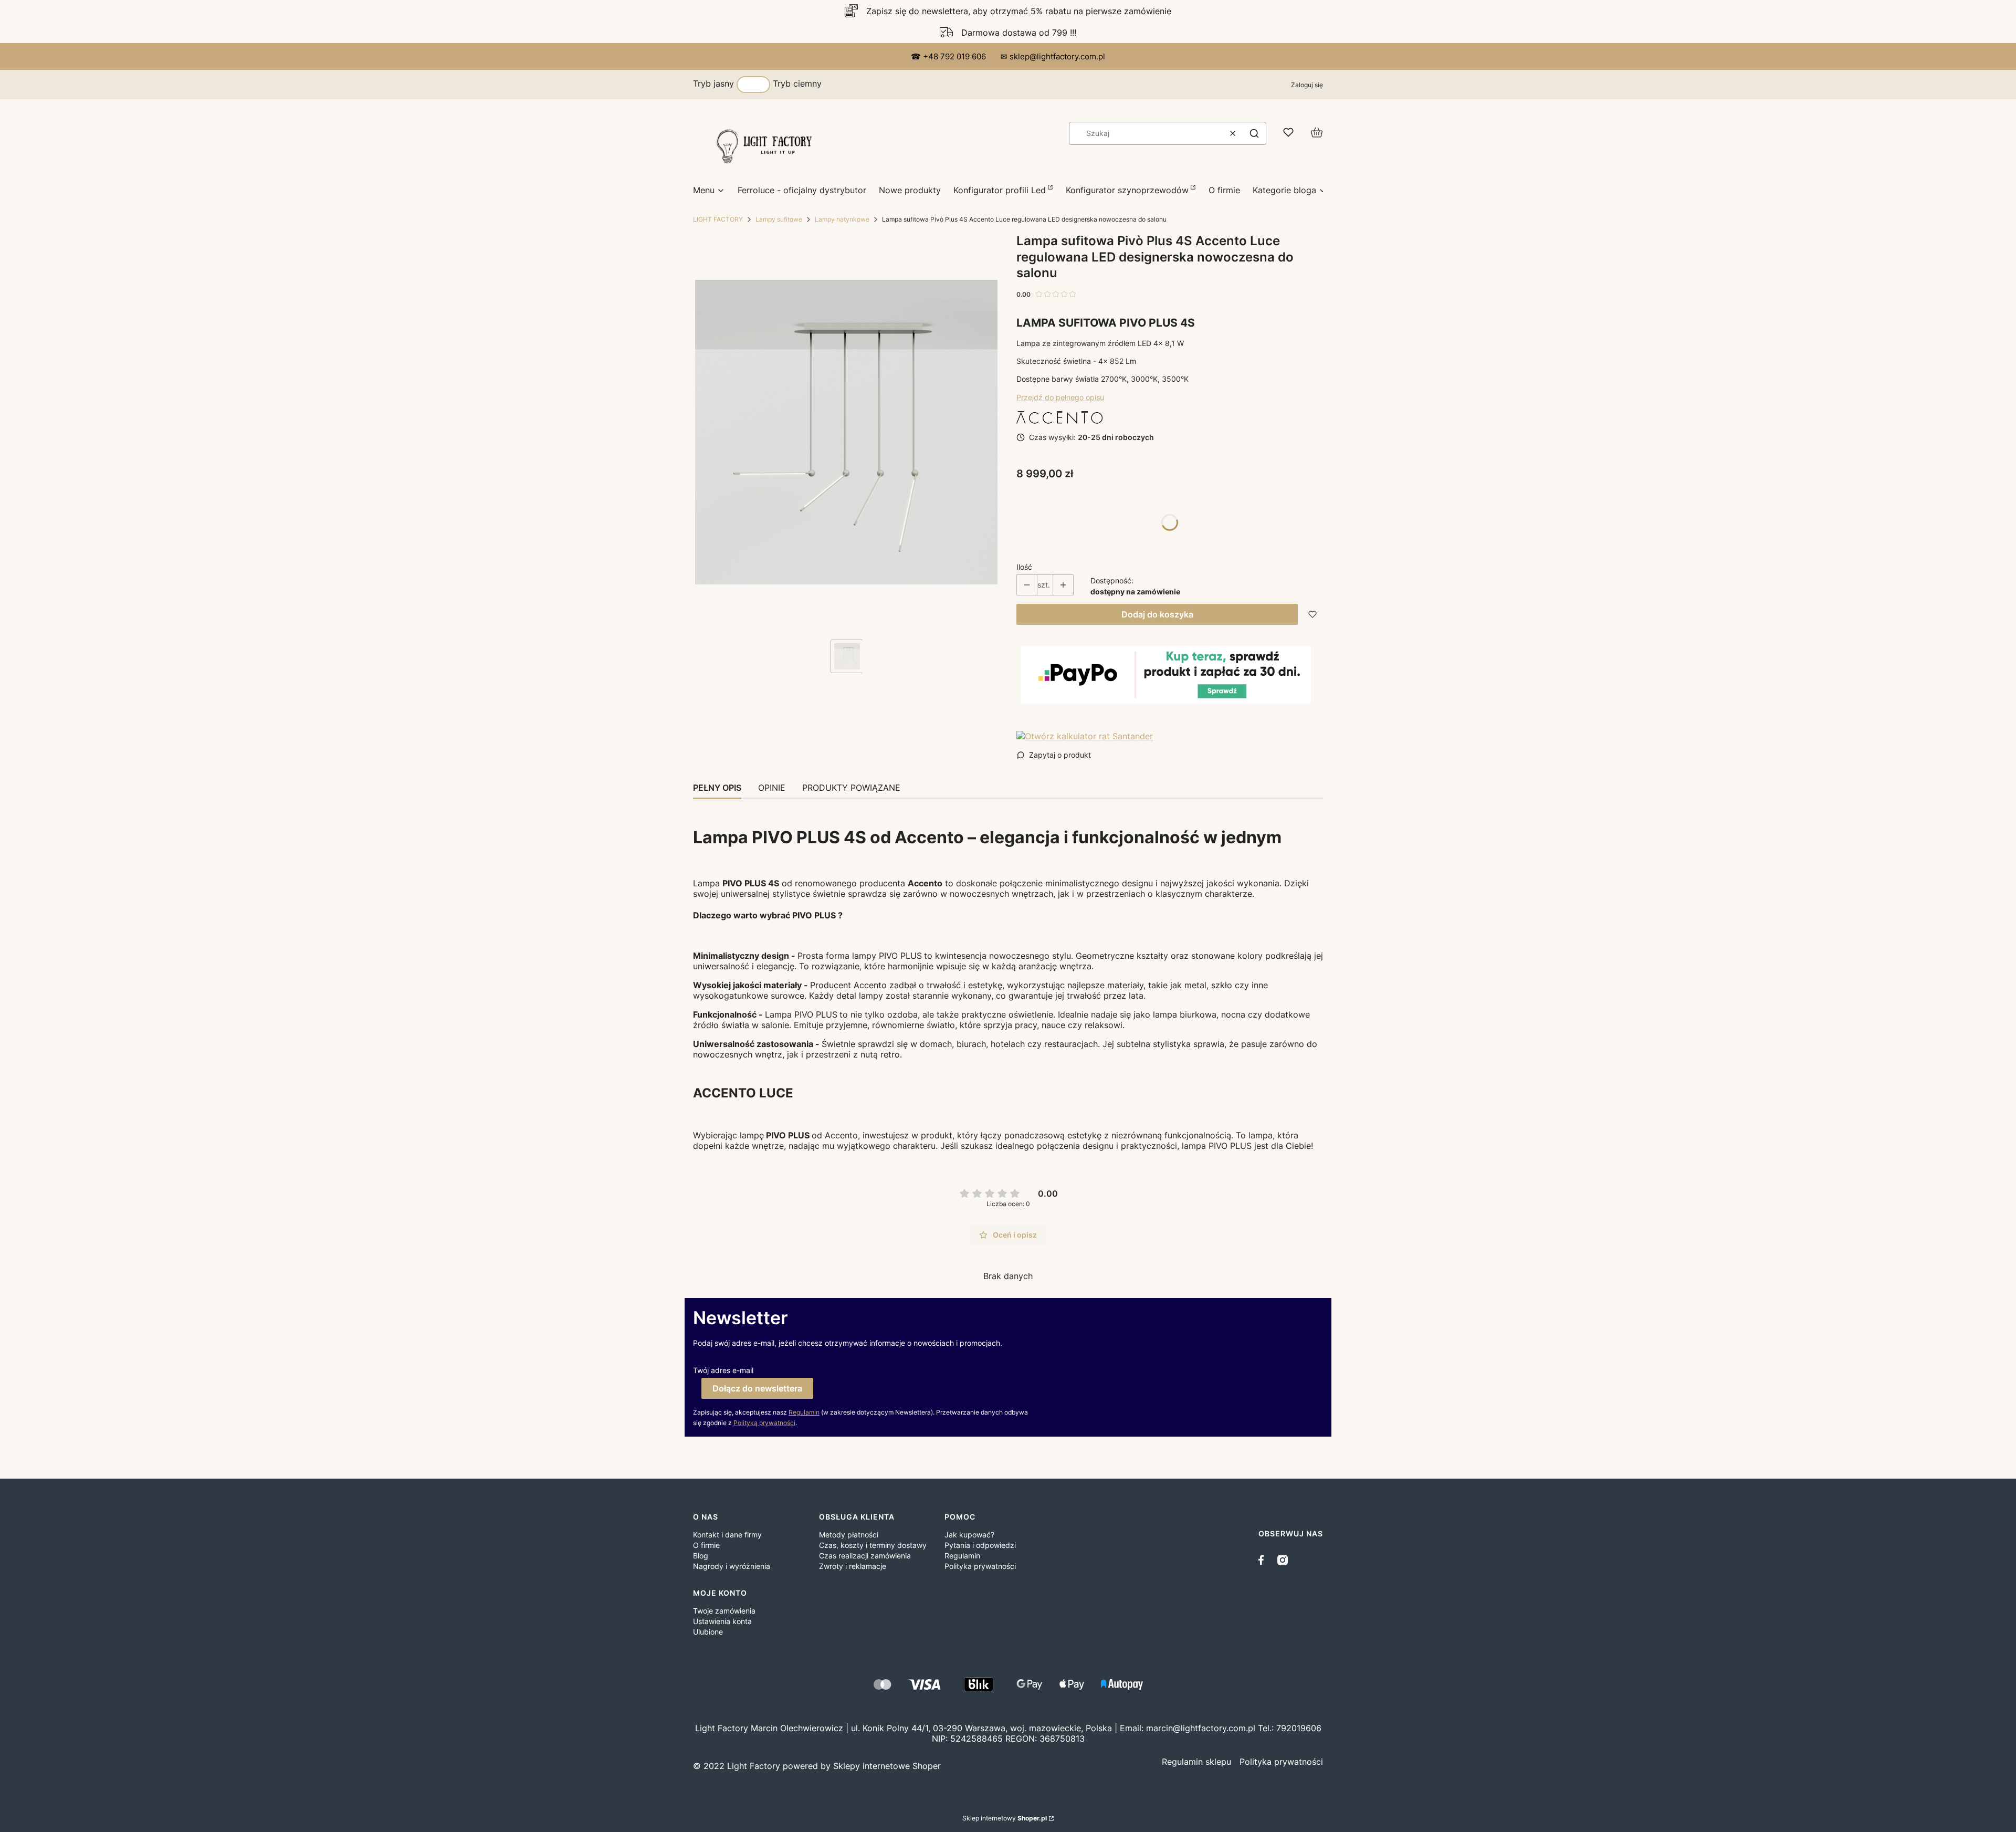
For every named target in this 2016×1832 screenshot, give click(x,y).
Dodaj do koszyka (1157, 614)
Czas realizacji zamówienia (865, 1556)
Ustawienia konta (722, 1621)
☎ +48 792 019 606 (949, 56)
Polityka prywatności (980, 1566)
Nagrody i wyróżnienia (732, 1566)
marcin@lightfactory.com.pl (1201, 1728)
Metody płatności (849, 1535)
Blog (701, 1556)
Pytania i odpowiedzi (980, 1545)
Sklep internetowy (1005, 1818)
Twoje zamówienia (724, 1611)
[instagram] (1283, 1560)
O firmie (706, 1545)
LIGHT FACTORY (718, 219)
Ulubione (708, 1632)
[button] (1254, 133)
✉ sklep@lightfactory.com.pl (1053, 56)
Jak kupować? (969, 1535)
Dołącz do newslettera (757, 1388)
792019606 (1299, 1728)
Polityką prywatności (764, 1423)
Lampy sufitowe (779, 219)
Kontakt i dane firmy (727, 1535)
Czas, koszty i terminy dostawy (873, 1545)
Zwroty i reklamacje (853, 1566)
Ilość (1024, 567)
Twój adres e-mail (723, 1370)
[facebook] (1264, 1560)
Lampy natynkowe (842, 219)
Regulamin (804, 1412)
